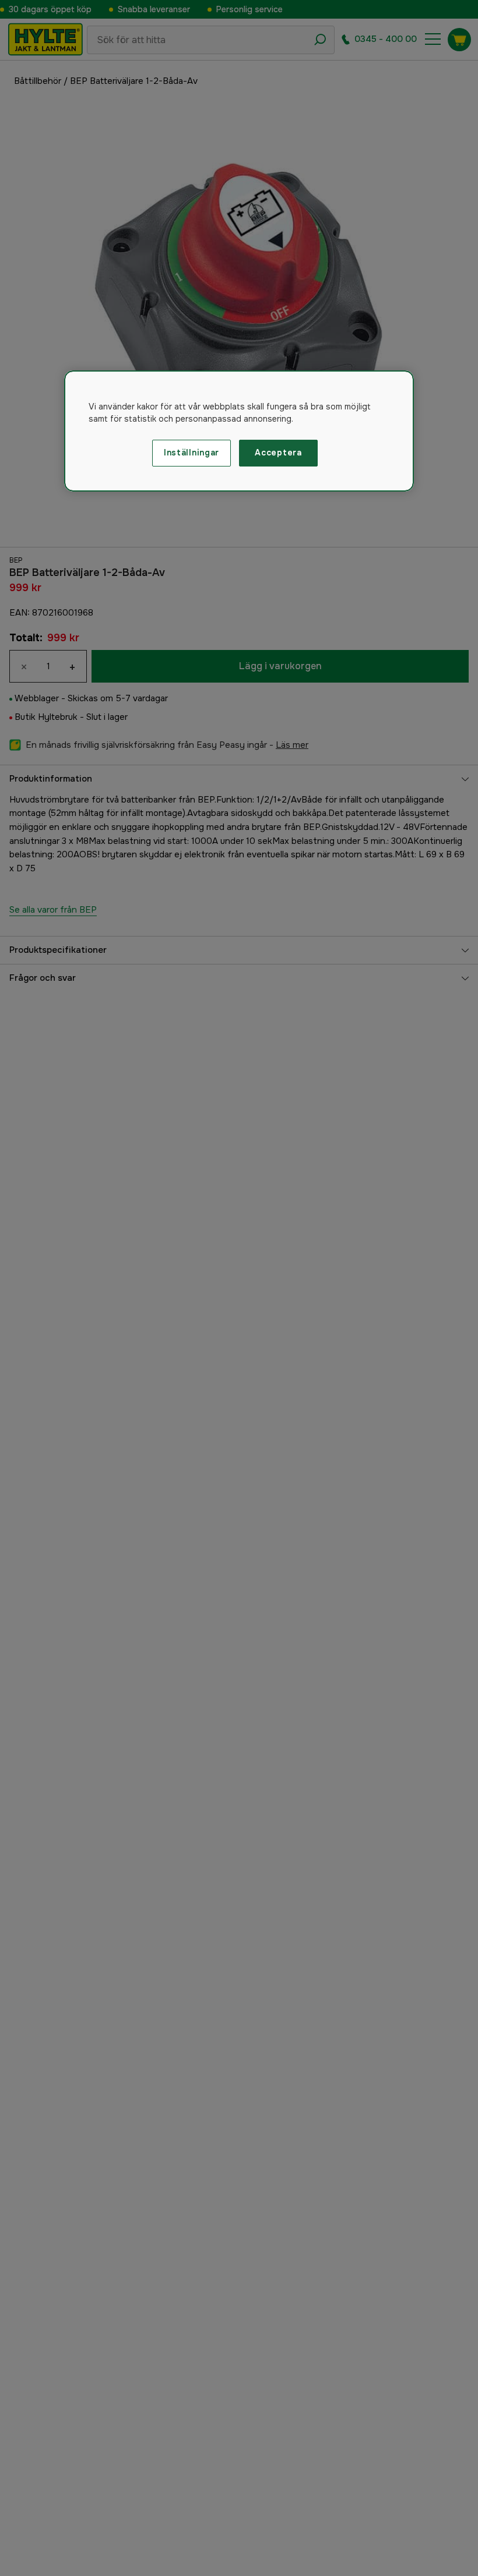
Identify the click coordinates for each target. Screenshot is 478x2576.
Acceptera (278, 453)
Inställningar (191, 453)
